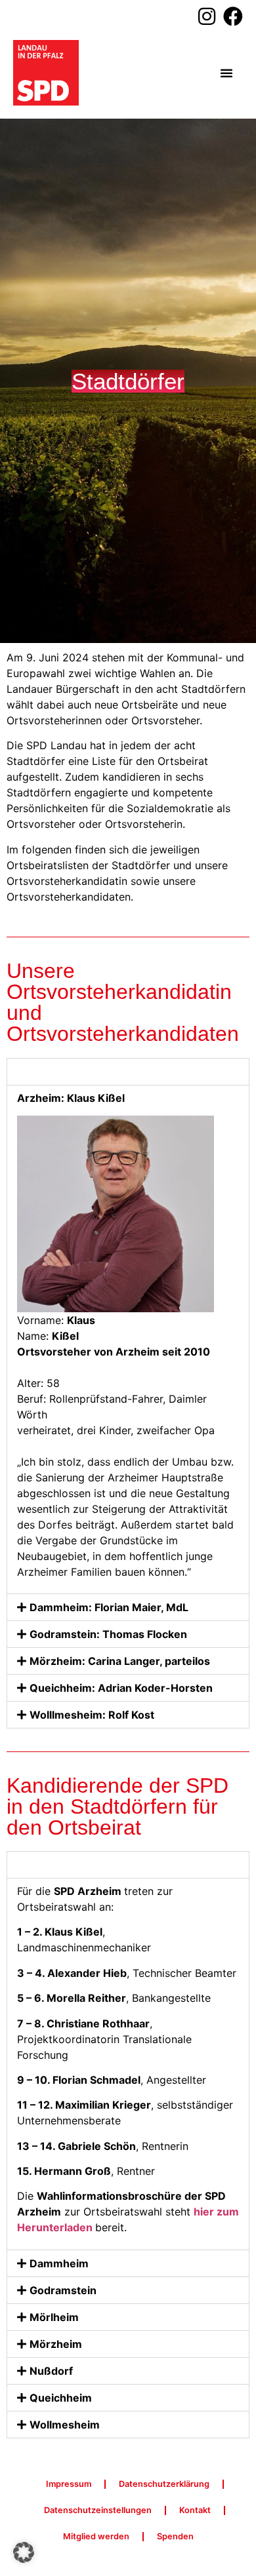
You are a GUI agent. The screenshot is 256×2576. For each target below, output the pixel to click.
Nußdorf (51, 2371)
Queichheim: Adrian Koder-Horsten (121, 1688)
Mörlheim (54, 2317)
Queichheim (61, 2398)
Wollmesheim (65, 2425)
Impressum (69, 2484)
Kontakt (195, 2510)
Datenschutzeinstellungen (98, 2510)
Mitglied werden (96, 2536)
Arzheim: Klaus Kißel (83, 1072)
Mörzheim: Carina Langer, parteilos (120, 1661)
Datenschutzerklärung (164, 2484)
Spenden (175, 2536)
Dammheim (59, 2263)
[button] (226, 73)
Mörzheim (56, 2344)
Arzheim (52, 1865)
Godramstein (63, 2290)
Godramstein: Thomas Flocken (108, 1634)
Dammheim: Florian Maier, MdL (109, 1607)
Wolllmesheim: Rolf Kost (92, 1715)
